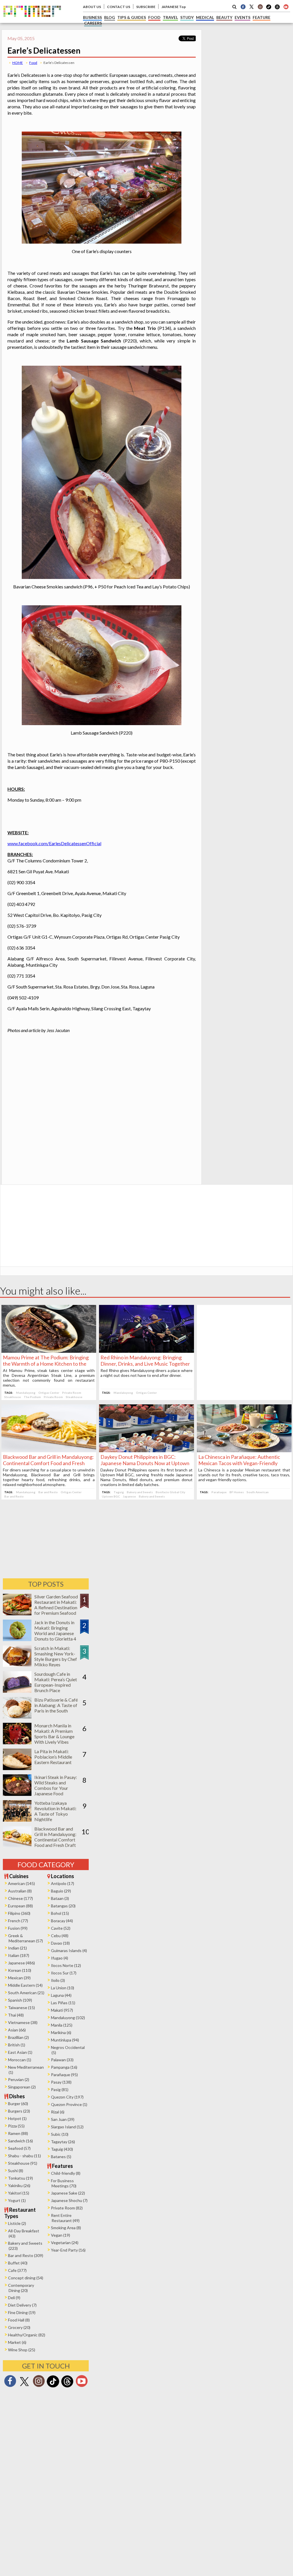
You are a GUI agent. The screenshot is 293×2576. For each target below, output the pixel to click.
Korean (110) (20, 1970)
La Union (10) (63, 1988)
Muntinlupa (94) (65, 2040)
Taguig (119, 1492)
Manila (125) (62, 2025)
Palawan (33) (62, 2060)
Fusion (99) (18, 1928)
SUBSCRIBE (146, 7)
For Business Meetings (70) (64, 2183)
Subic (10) (60, 2134)
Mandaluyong (26, 1393)
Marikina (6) (61, 2032)
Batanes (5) (61, 2157)
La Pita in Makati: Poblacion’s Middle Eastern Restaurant (53, 1757)
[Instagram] (260, 7)
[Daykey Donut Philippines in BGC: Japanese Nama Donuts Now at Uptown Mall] (146, 1450)
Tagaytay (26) (63, 2142)
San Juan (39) (63, 2119)
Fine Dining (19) (22, 2312)
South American (258, 1492)
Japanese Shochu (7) (69, 2200)
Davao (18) (60, 1943)
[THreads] (277, 9)
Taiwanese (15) (21, 2008)
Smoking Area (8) (66, 2228)
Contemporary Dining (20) (21, 2288)
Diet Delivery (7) (22, 2305)
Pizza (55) (16, 2126)
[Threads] (67, 2387)
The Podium (32, 1397)
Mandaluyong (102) (68, 2018)
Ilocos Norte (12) (66, 1965)
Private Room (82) (67, 2208)
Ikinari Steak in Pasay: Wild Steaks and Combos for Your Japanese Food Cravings (56, 1788)
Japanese (129, 1496)
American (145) (21, 1883)
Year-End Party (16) (68, 2250)
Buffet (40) (18, 2263)
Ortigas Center (49, 1393)
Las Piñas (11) (63, 2003)
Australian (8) (20, 1891)
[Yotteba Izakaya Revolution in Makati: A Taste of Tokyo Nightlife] (17, 1820)
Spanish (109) (20, 2000)
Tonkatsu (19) (20, 2178)
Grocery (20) (19, 2327)
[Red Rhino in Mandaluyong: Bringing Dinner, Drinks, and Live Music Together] (146, 1351)
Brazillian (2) (18, 2037)
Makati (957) (62, 2010)
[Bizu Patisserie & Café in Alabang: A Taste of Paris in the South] (17, 1717)
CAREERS (93, 23)
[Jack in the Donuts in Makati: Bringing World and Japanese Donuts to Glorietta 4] (17, 1639)
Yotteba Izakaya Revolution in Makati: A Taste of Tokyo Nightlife (55, 1811)
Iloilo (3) (58, 1980)
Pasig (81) (60, 2089)
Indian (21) (17, 1948)
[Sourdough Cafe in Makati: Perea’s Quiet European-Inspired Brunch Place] (17, 1691)
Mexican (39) (19, 1978)
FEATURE (262, 17)
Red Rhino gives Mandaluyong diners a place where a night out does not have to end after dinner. (146, 1373)
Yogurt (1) (17, 2200)
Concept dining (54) (26, 2278)
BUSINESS (92, 17)
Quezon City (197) (67, 2097)
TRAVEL (170, 17)
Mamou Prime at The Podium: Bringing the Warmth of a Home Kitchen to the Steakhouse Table (46, 1364)
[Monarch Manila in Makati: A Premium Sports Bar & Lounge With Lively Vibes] (17, 1742)
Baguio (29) (61, 1891)
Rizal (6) (58, 2112)
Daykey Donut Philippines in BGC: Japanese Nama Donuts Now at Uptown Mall (145, 1463)
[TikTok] (269, 9)
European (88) (20, 1906)
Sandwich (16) (20, 2141)
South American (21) (26, 1993)
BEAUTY (224, 17)
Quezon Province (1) (69, 2104)
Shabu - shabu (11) (24, 2156)
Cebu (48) (60, 1936)
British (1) (17, 2045)
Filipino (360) (19, 1913)
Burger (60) (18, 2104)
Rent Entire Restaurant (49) (65, 2218)
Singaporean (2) (22, 2087)
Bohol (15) (60, 1913)
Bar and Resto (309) (26, 2255)
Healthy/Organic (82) (27, 2335)
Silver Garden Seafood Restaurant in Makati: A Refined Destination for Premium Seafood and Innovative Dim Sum (56, 1610)
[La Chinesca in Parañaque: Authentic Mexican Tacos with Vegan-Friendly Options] (244, 1450)
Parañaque (219, 1492)
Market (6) (17, 2342)
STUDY (187, 17)
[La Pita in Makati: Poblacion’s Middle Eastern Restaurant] (17, 1768)
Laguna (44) (61, 1995)
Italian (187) (19, 1955)
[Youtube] (286, 7)
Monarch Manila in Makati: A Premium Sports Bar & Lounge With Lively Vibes (54, 1734)
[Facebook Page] (243, 7)
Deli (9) (14, 2298)
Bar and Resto (48, 1492)
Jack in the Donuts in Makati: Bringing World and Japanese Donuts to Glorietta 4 (55, 1630)
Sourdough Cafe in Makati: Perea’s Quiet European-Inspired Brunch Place (56, 1682)
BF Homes (237, 1492)
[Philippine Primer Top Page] (32, 21)
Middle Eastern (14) (25, 1985)
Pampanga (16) (64, 2067)
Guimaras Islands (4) (69, 1950)
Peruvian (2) (19, 2079)
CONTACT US (119, 7)
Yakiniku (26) (19, 2186)
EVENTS (242, 17)
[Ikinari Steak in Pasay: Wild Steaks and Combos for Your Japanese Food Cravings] (17, 1794)
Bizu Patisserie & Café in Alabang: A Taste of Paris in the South (56, 1705)
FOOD (154, 17)
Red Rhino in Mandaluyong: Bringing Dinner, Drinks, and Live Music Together (145, 1361)
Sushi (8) (16, 2171)
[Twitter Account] (252, 7)
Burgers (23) (19, 2111)
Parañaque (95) (64, 2075)
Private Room (72, 1393)
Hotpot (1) (17, 2118)
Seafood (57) (19, 2148)
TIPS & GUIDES (132, 17)
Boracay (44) (62, 1921)
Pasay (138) (61, 2082)
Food (33, 63)
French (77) (18, 1921)
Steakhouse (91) (23, 2163)
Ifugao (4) (60, 1958)
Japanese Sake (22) (68, 2193)
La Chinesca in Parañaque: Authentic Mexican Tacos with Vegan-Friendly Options (239, 1463)
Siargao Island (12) (67, 2127)
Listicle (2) (17, 2223)
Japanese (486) (21, 1963)
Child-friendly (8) (66, 2173)
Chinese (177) (20, 1898)
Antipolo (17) (63, 1883)
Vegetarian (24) (65, 2243)
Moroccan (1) (20, 2060)
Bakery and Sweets (140, 1492)
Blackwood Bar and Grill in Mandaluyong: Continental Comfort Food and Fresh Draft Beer (48, 1463)
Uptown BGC (111, 1496)
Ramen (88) (18, 2133)
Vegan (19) (61, 2235)
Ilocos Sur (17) (64, 1973)
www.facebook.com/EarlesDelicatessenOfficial (54, 843)
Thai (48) (16, 2015)
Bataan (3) (60, 1898)
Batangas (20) (63, 1906)
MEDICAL (205, 17)
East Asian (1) (20, 2052)
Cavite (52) (61, 1928)
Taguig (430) (62, 2149)
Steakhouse (13, 1397)
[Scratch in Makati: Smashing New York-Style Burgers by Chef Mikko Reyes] (17, 1665)
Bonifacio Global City (170, 1492)
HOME (18, 63)
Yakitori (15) (19, 2193)
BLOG (110, 17)
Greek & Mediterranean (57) (25, 1938)
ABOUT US (92, 7)
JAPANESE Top (174, 7)
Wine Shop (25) (22, 2350)
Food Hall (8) (19, 2320)
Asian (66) (17, 2030)
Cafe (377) (17, 2270)
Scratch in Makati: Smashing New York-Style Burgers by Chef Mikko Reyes (56, 1656)
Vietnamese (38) (23, 2022)
